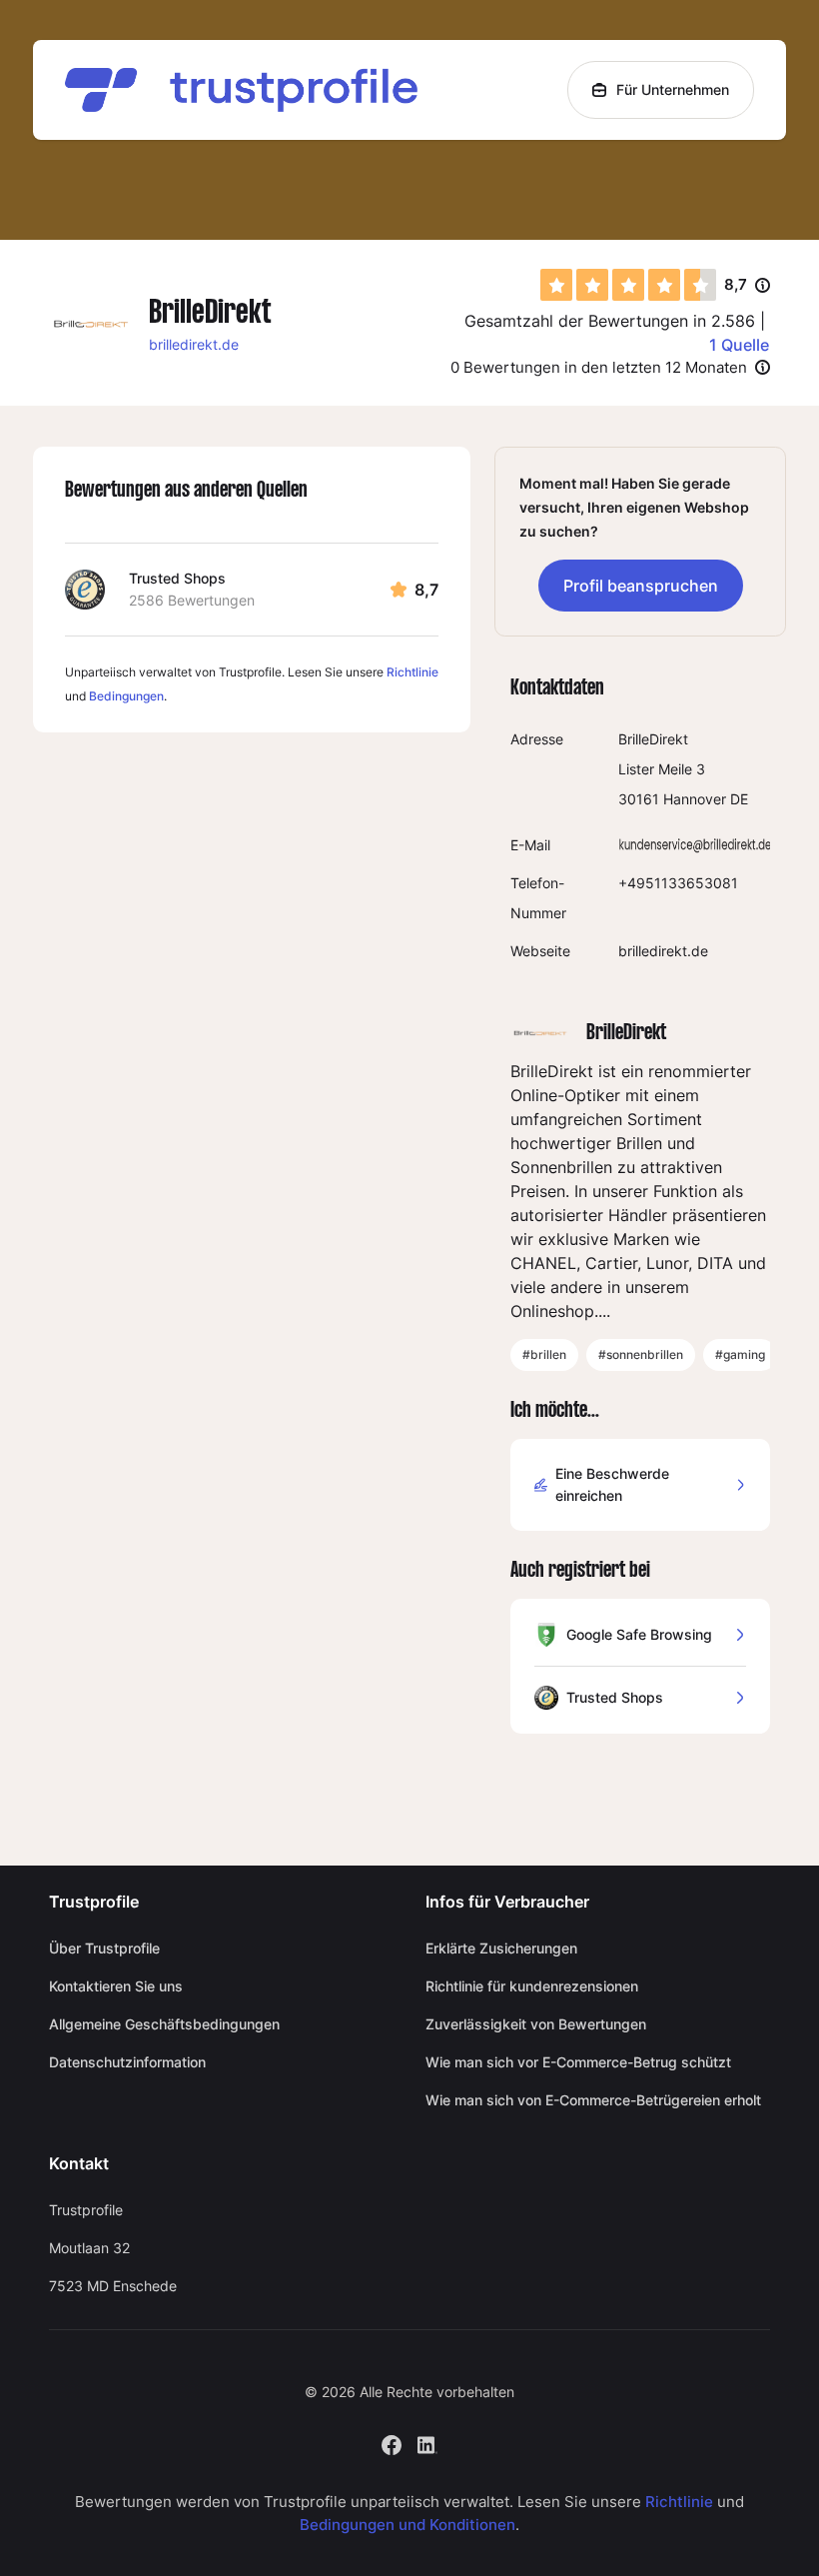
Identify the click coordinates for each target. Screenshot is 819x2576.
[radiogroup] (628, 285)
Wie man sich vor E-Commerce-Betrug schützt (578, 2062)
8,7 (747, 286)
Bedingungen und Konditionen (408, 2525)
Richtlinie (412, 672)
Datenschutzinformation (127, 2062)
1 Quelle (739, 345)
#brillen (544, 1354)
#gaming (740, 1354)
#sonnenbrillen (641, 1354)
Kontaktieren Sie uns (116, 1986)
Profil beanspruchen (641, 586)
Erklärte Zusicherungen (501, 1948)
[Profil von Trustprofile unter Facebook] (392, 2444)
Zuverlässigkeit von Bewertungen (536, 2024)
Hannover (695, 799)
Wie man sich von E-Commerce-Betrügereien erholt (593, 2100)
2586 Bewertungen (192, 600)
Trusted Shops (177, 578)
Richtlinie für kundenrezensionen (532, 1986)
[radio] (556, 285)
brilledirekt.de (194, 344)
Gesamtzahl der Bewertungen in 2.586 (610, 321)
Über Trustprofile (104, 1948)
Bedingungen (126, 696)
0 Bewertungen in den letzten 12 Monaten (599, 367)
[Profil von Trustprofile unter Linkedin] (427, 2444)
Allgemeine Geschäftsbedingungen (164, 2024)
